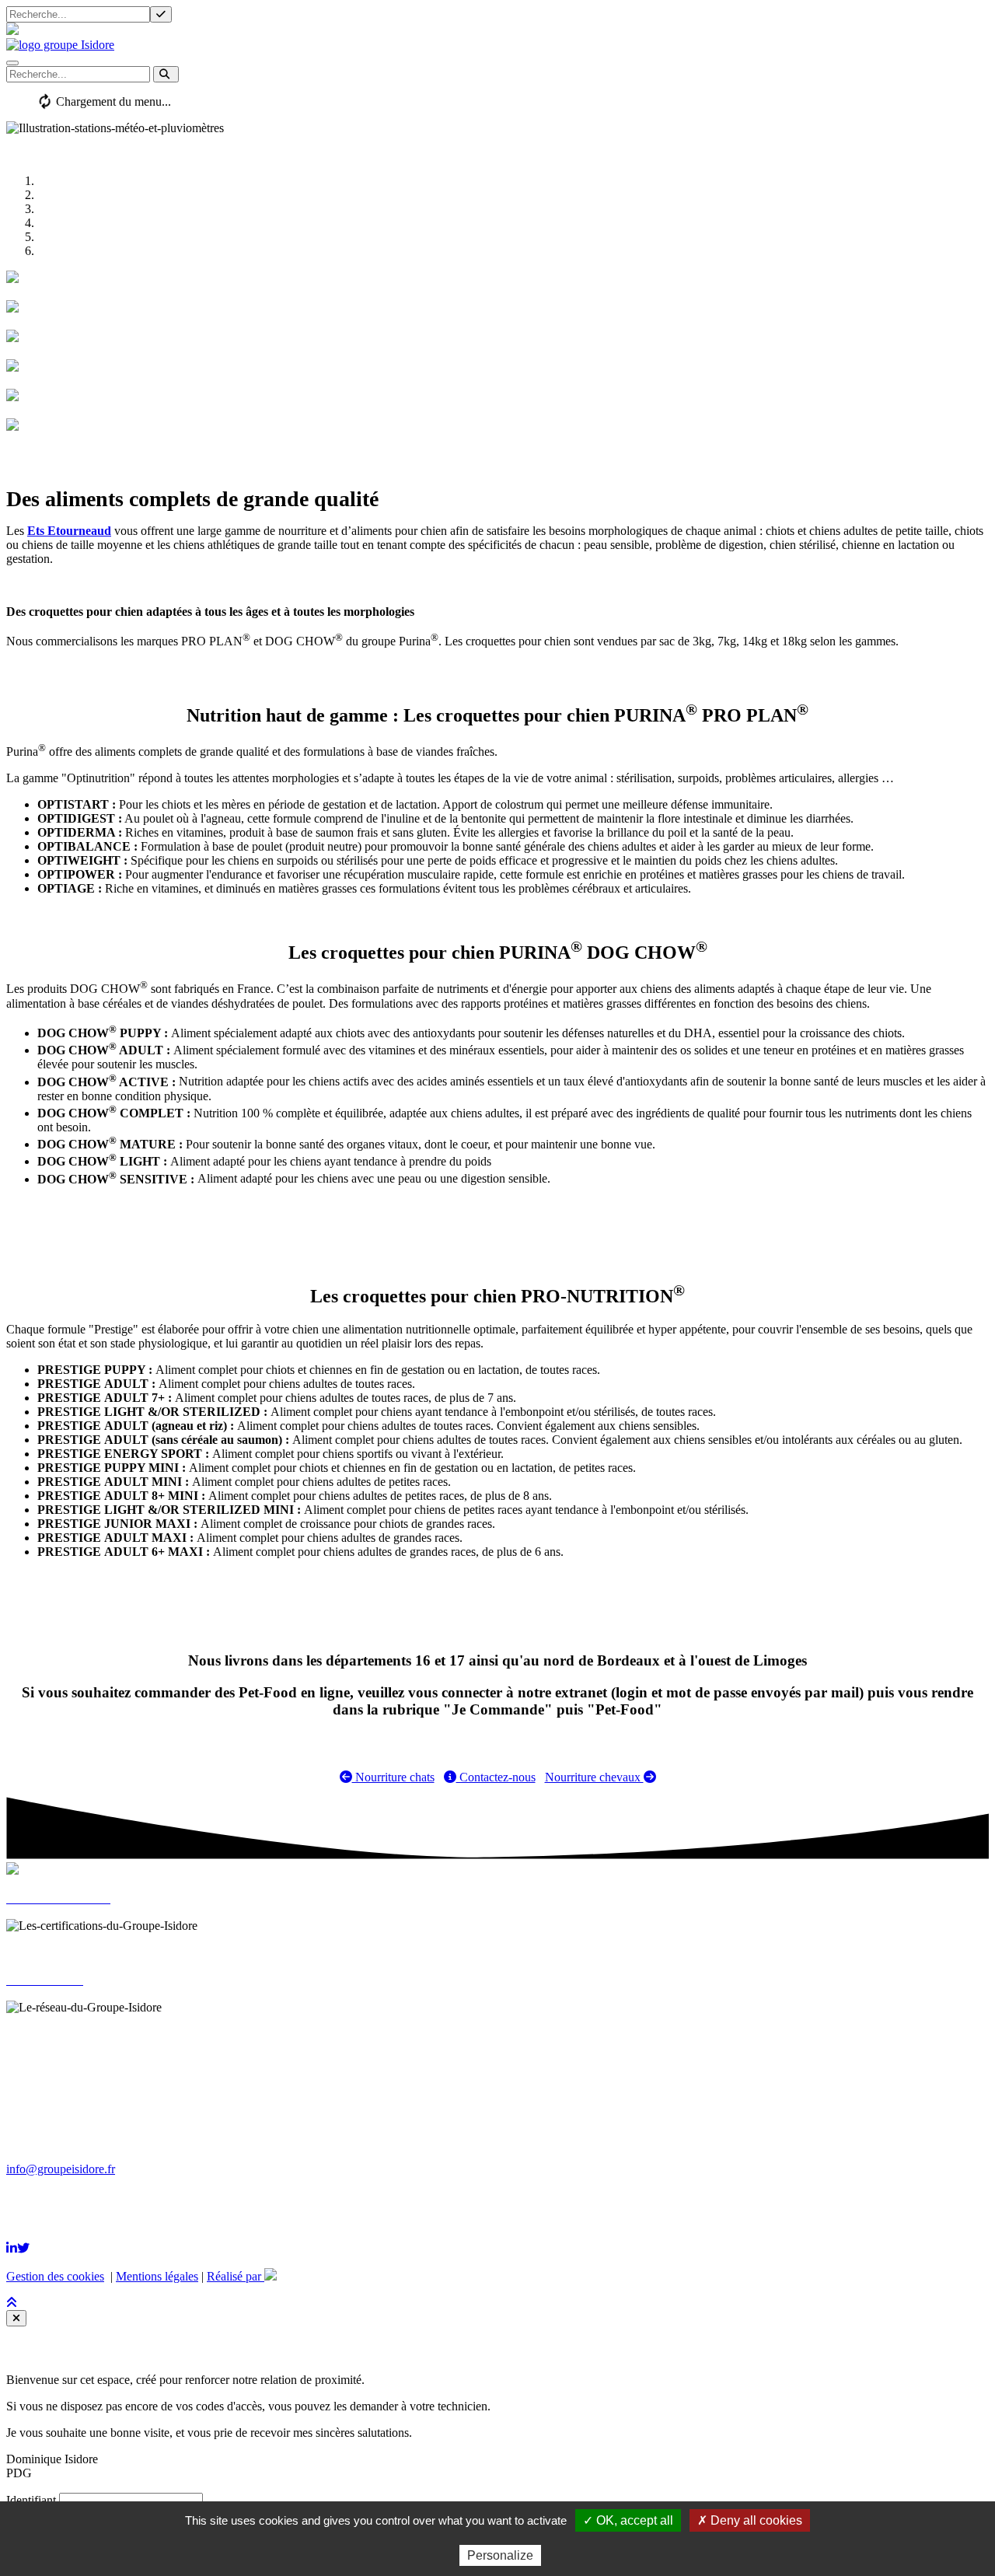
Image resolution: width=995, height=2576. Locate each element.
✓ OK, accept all (628, 2520)
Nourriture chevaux (594, 1777)
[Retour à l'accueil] (60, 45)
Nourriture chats (393, 1777)
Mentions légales (157, 2276)
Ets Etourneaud (69, 531)
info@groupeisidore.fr (61, 2169)
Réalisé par (236, 2276)
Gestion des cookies (55, 2276)
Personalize (500, 2555)
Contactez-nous (496, 1777)
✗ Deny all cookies (750, 2520)
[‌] (12, 2248)
